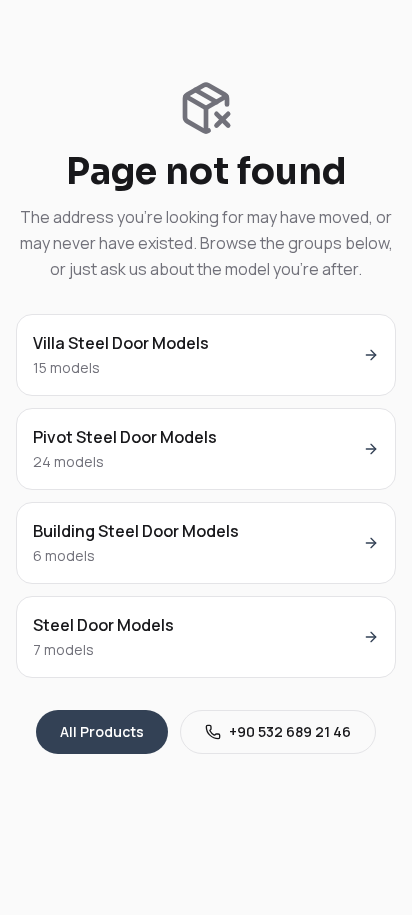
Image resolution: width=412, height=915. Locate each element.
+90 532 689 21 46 (290, 731)
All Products (102, 731)
